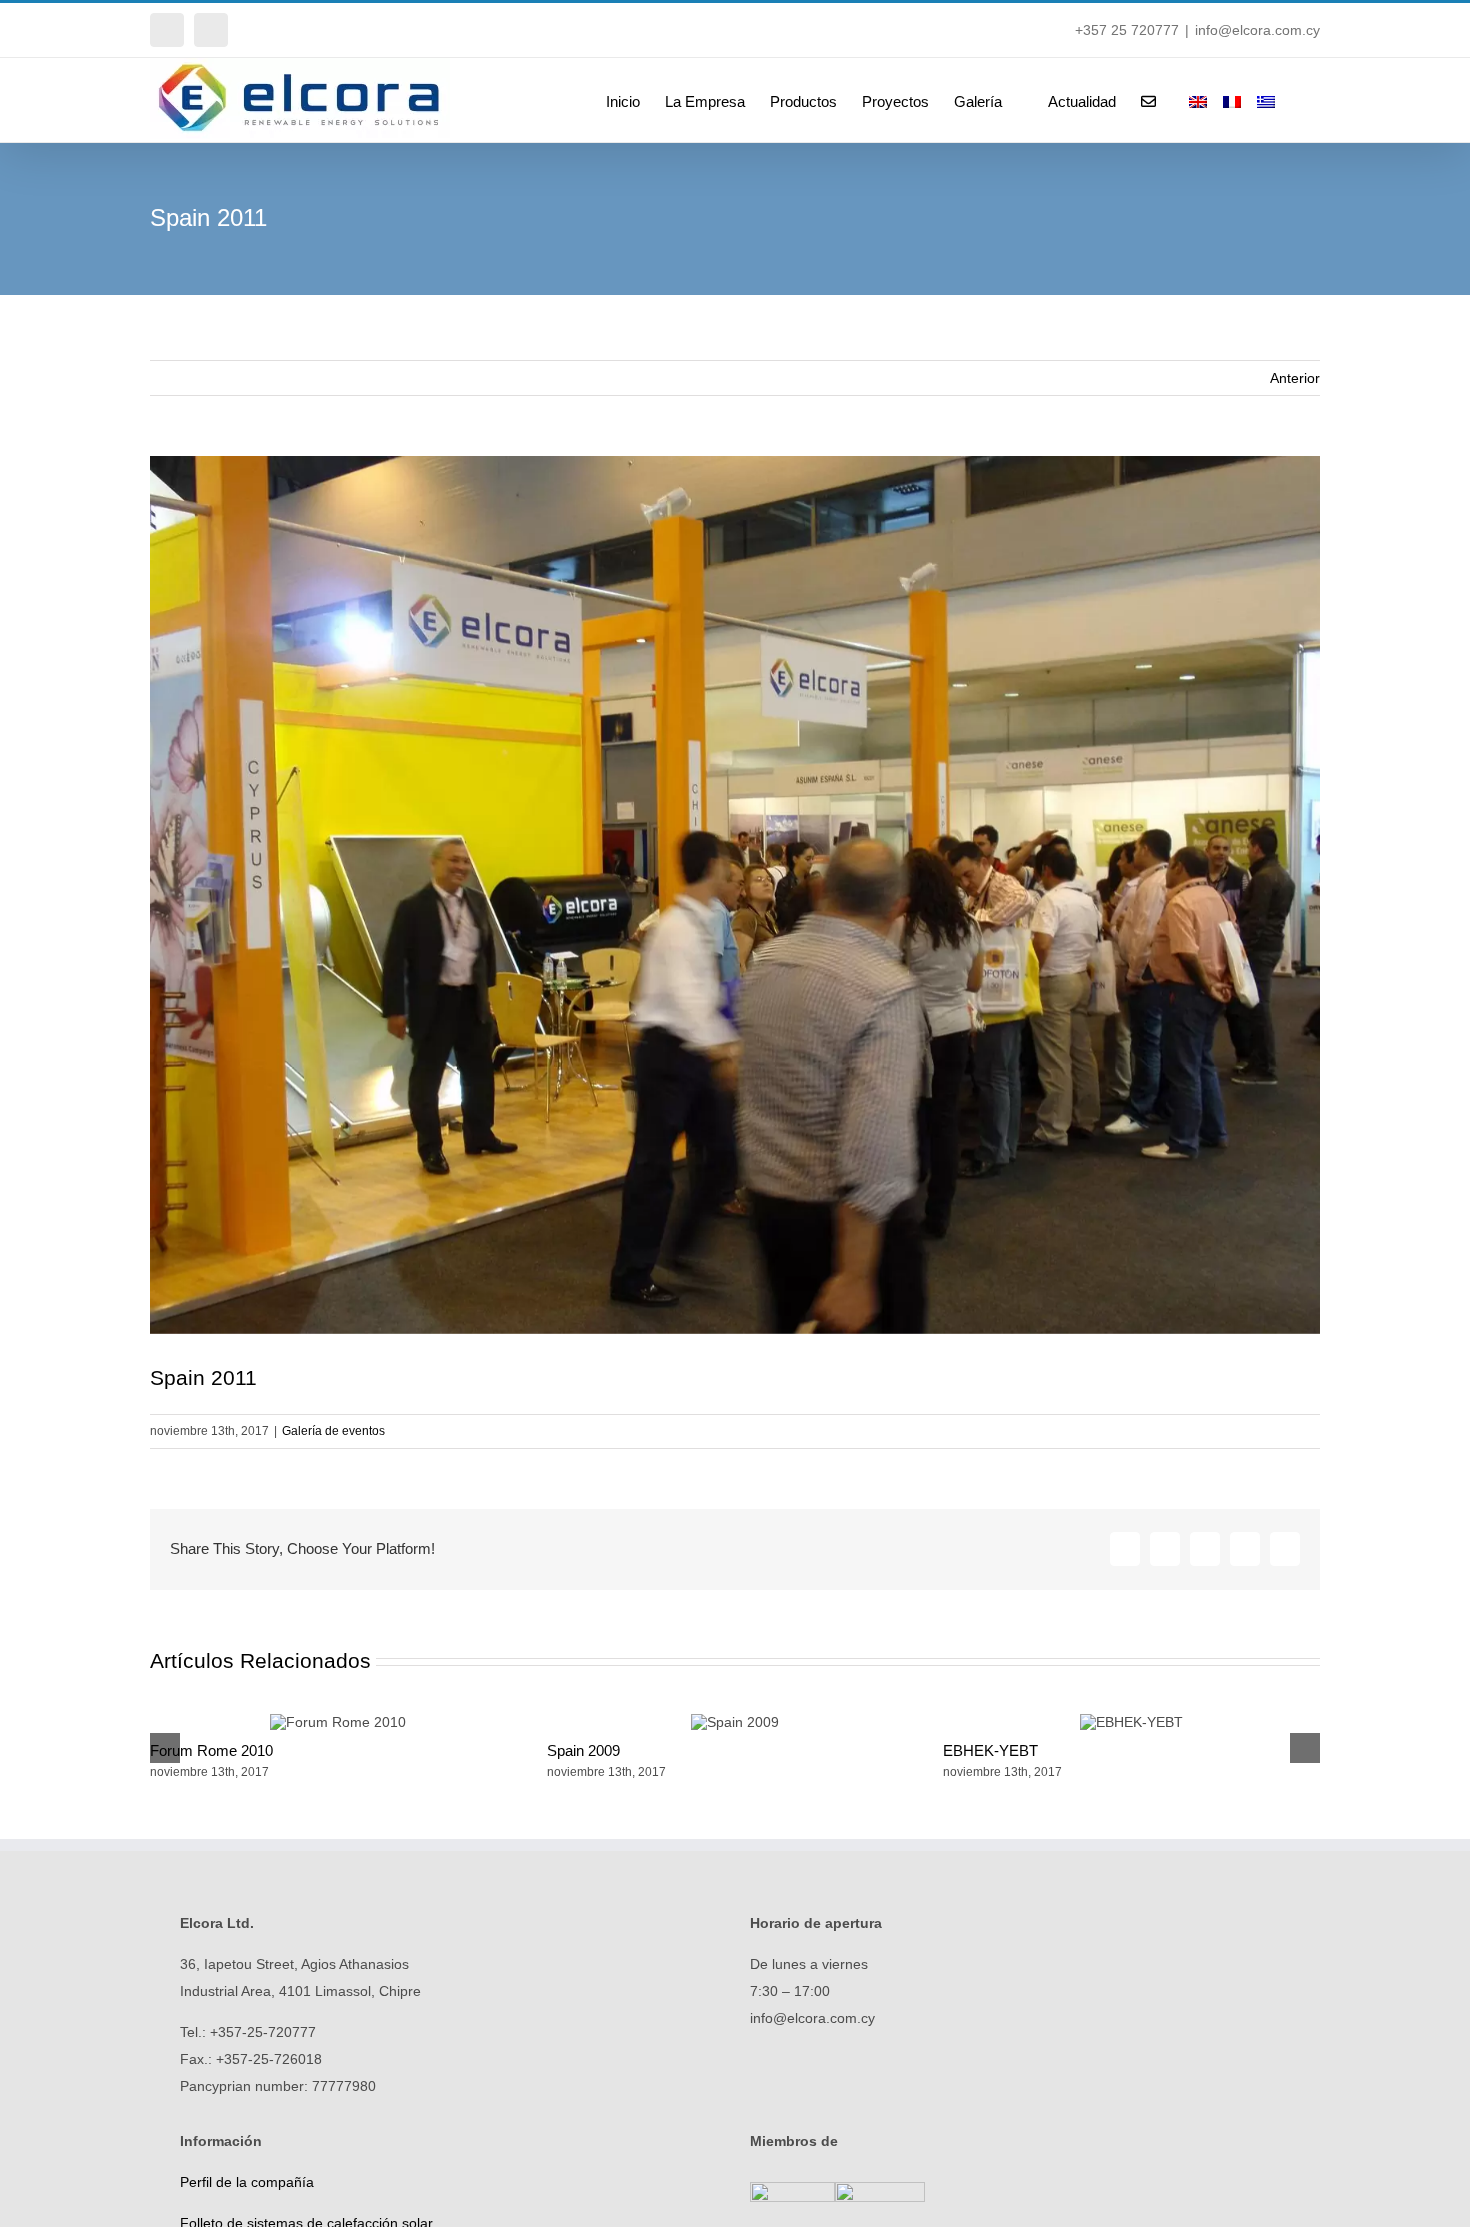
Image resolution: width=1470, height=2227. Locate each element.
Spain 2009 (583, 1750)
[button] (1289, 100)
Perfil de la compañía (247, 2182)
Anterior (1295, 378)
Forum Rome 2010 (211, 1750)
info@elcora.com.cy (1257, 30)
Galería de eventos (333, 1431)
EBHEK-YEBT (990, 1750)
